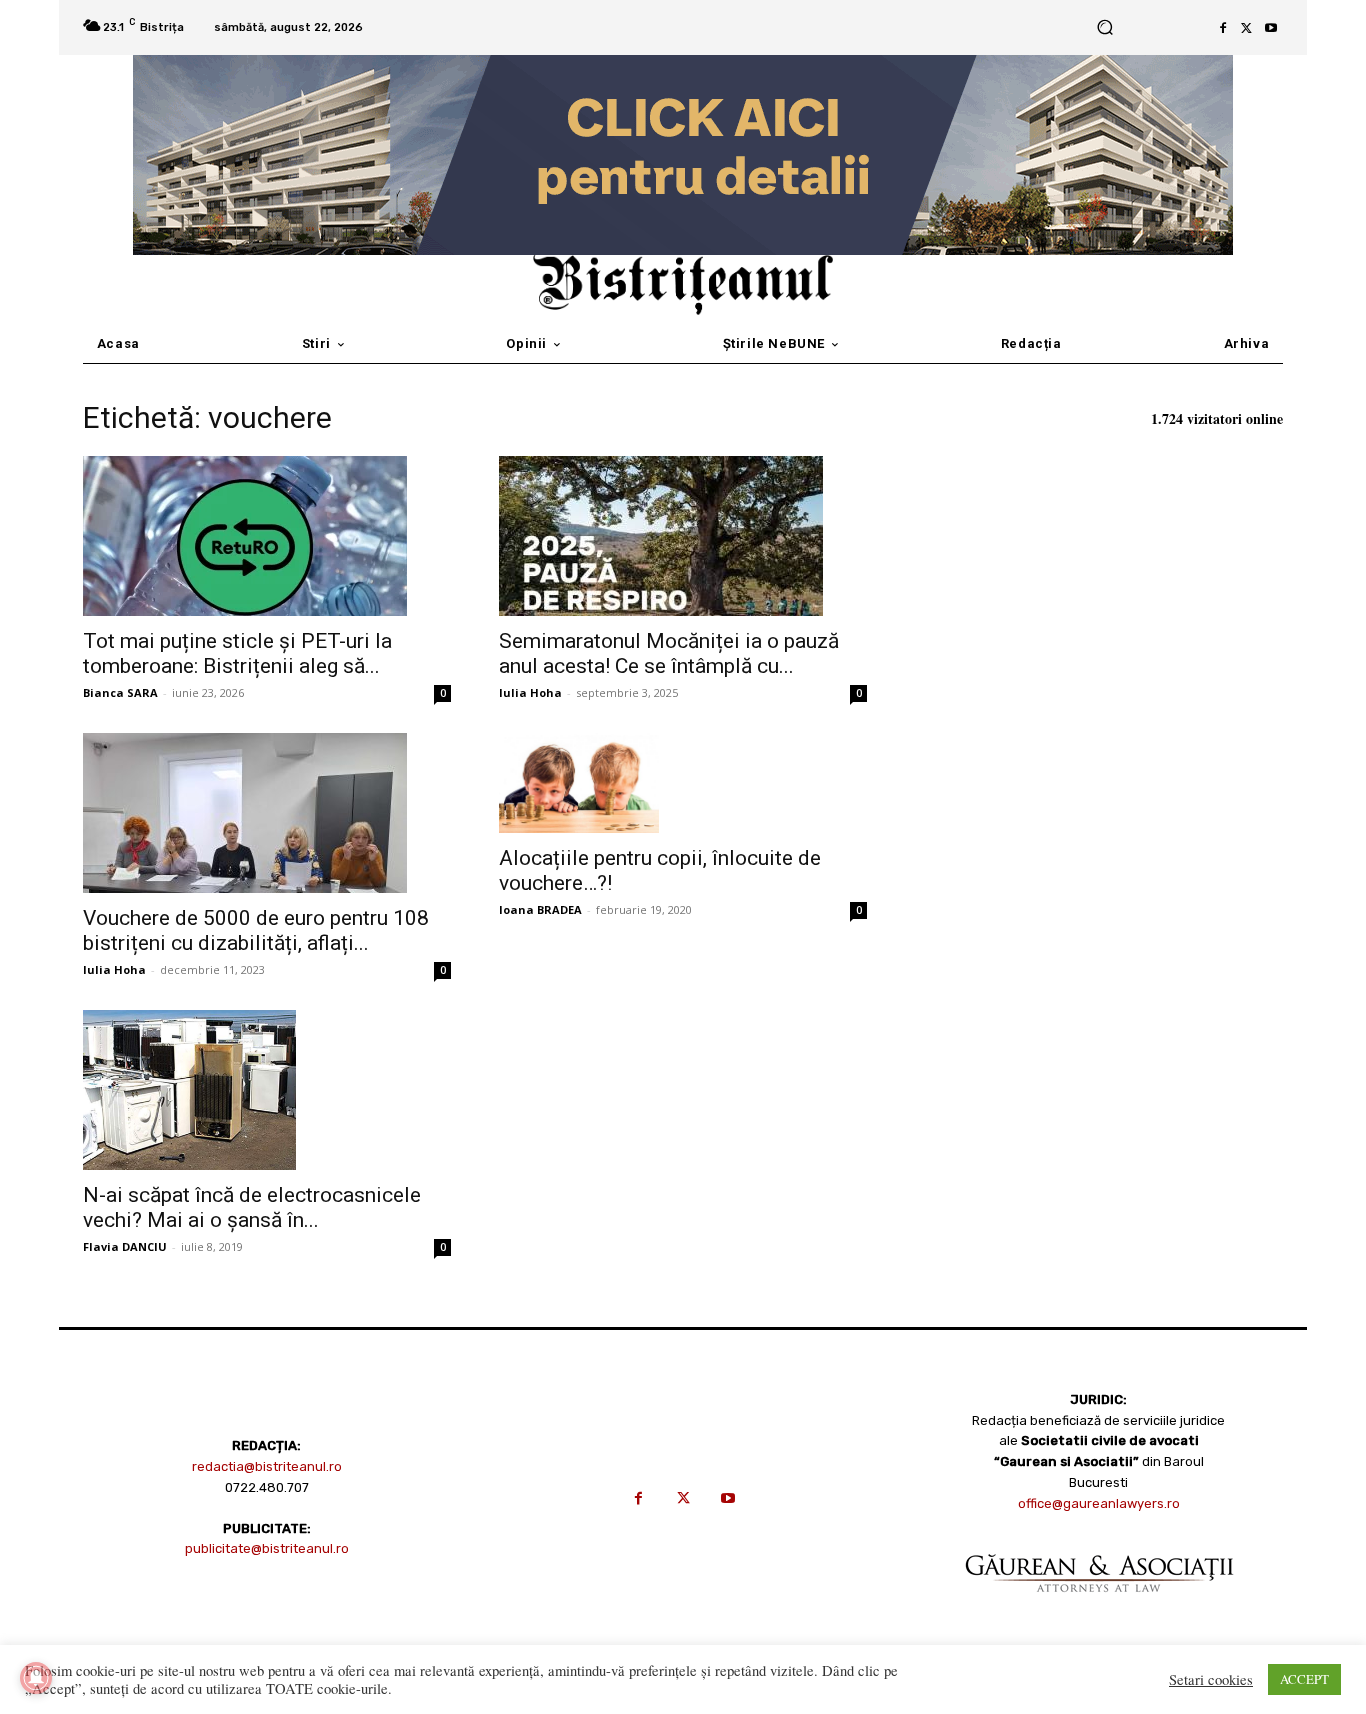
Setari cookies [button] (1211, 1680)
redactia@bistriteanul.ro (267, 1466)
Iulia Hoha (530, 692)
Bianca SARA (120, 692)
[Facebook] (1223, 28)
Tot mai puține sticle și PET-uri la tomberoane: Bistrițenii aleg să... (237, 653)
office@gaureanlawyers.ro (1099, 1503)
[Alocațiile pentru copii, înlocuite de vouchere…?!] (683, 783)
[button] (1104, 27)
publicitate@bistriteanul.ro (267, 1548)
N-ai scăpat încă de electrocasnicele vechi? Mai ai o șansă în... (252, 1207)
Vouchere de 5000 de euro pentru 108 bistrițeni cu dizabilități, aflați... (256, 930)
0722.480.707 (267, 1487)
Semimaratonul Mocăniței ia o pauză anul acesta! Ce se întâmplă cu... (669, 653)
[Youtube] (1271, 28)
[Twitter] (1247, 28)
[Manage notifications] (36, 1678)
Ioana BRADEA (540, 909)
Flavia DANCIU (125, 1246)
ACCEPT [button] (1304, 1679)
